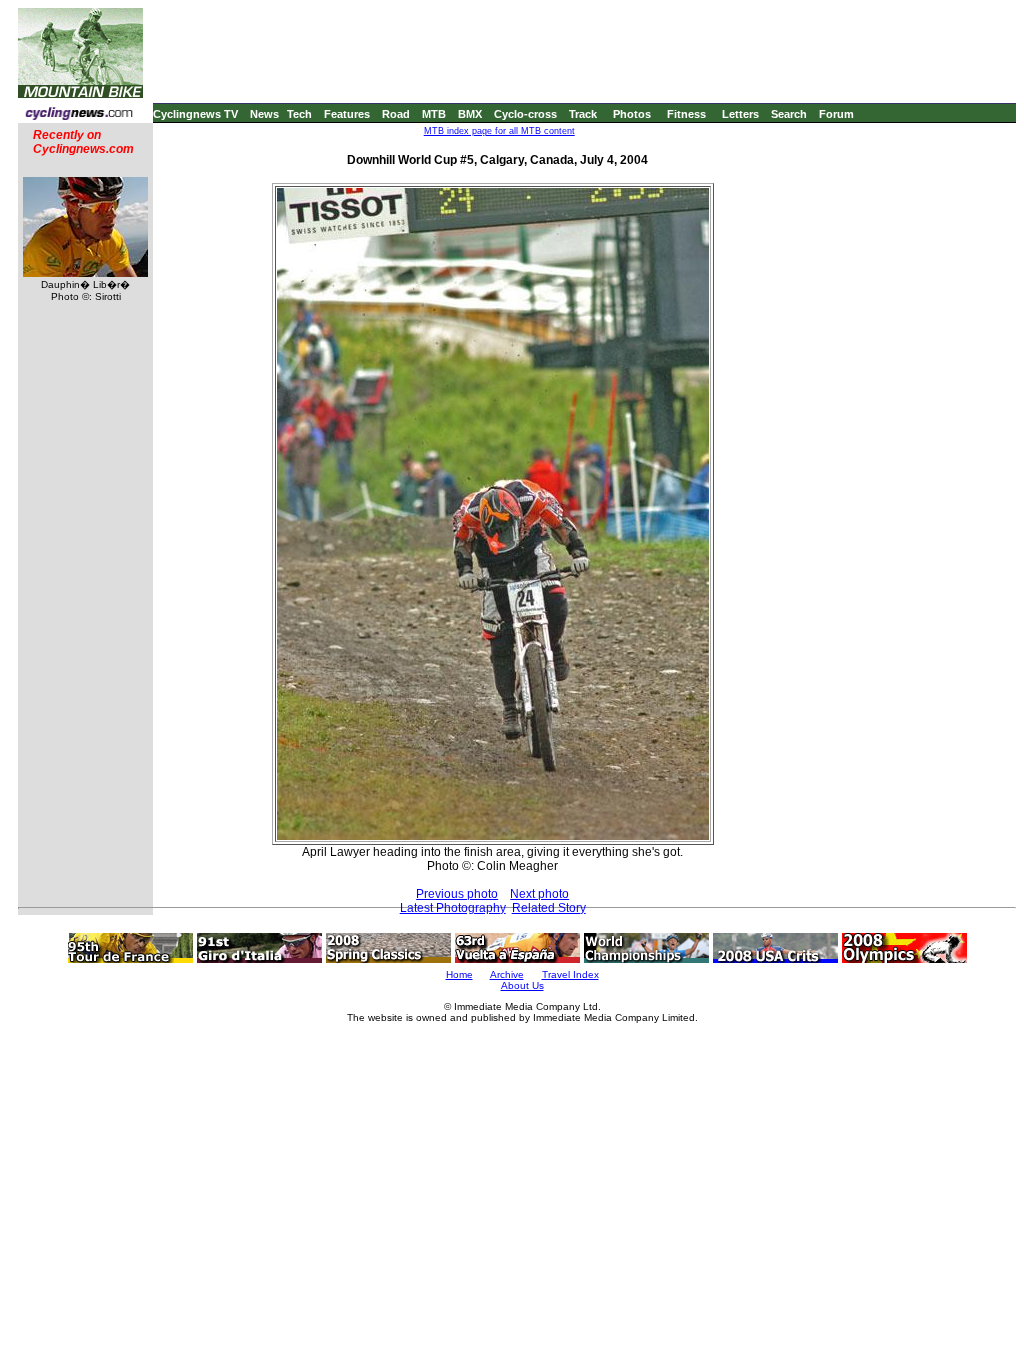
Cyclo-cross (525, 114)
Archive (507, 974)
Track (583, 114)
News (264, 114)
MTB (434, 114)
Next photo (539, 894)
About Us (522, 985)
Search (789, 114)
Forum (836, 114)
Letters (740, 114)
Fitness (686, 114)
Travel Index (570, 974)
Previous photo (457, 894)
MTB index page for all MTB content (499, 131)
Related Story (549, 908)
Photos (632, 114)
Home (459, 974)
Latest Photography (453, 908)
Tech (299, 114)
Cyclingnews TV (195, 114)
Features (347, 114)
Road (396, 114)
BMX (470, 114)
